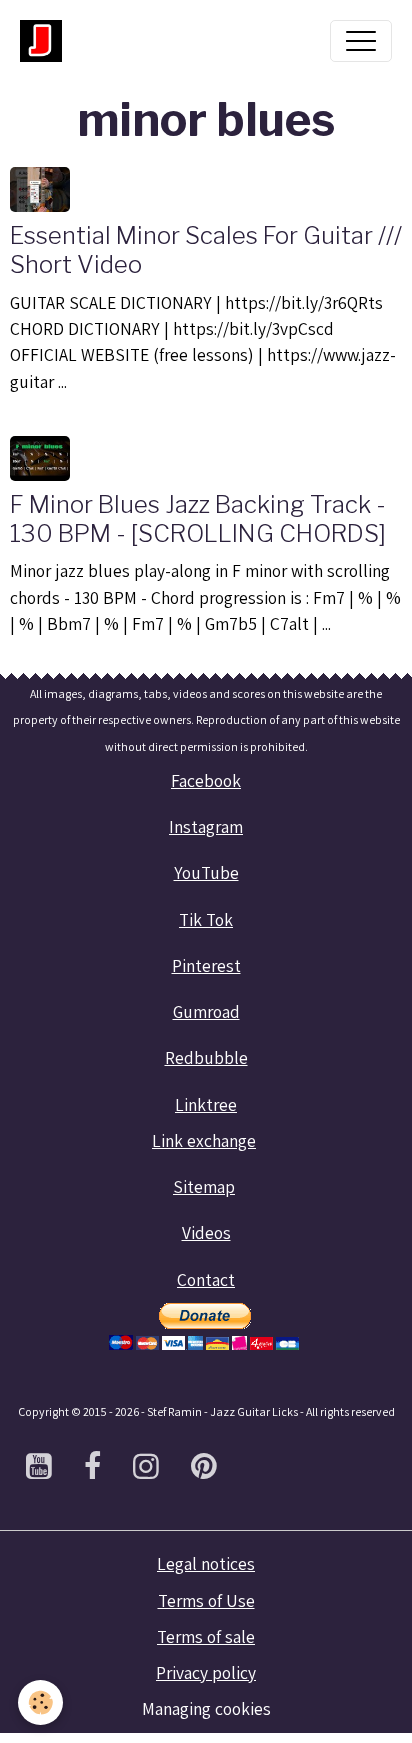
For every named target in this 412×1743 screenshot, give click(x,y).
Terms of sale (206, 1636)
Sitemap (204, 1186)
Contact (206, 1279)
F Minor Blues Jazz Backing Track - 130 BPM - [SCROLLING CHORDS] (198, 519)
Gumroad (206, 1011)
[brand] (46, 41)
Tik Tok (206, 919)
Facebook (206, 780)
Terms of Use (206, 1600)
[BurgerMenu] (361, 41)
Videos (206, 1232)
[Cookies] (40, 1702)
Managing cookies (206, 1708)
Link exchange (204, 1140)
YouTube (206, 872)
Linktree (206, 1104)
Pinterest (206, 965)
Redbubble (206, 1057)
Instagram (206, 826)
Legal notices (206, 1563)
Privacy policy (206, 1672)
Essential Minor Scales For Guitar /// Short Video (206, 250)
